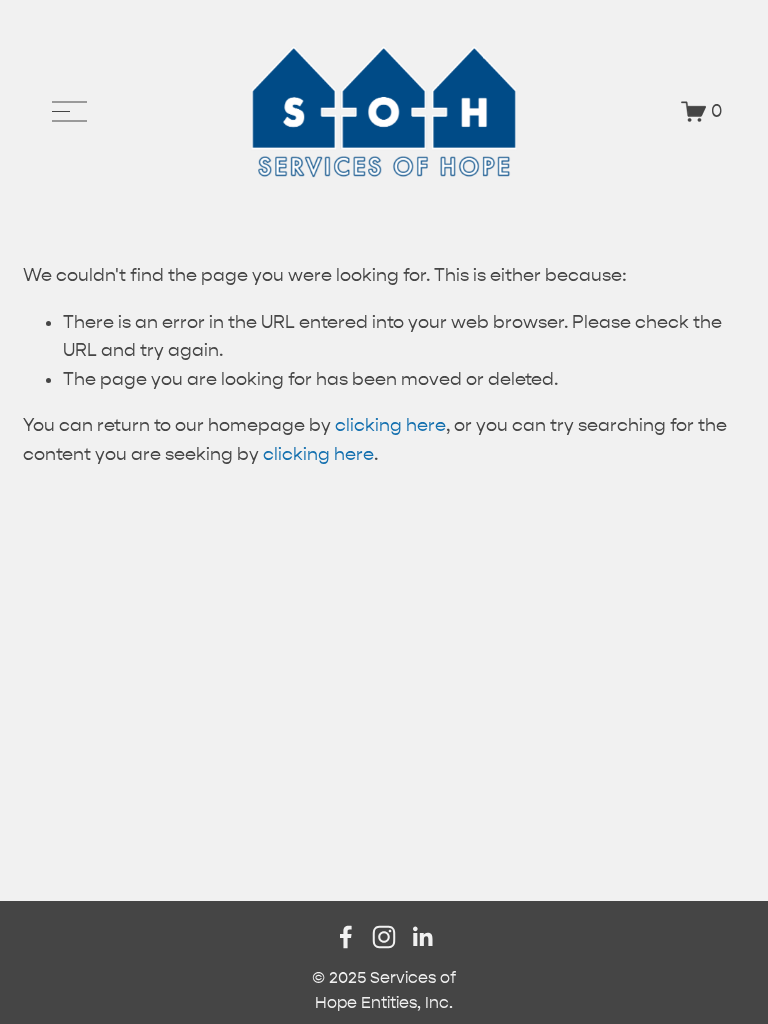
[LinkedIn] (422, 937)
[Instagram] (384, 937)
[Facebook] (346, 937)
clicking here (390, 425)
